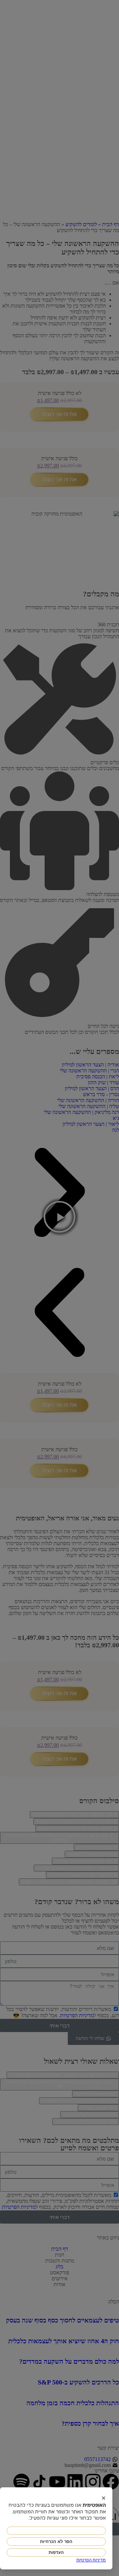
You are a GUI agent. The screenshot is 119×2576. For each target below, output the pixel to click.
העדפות (56, 2552)
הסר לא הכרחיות (56, 2542)
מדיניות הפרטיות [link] (91, 2560)
